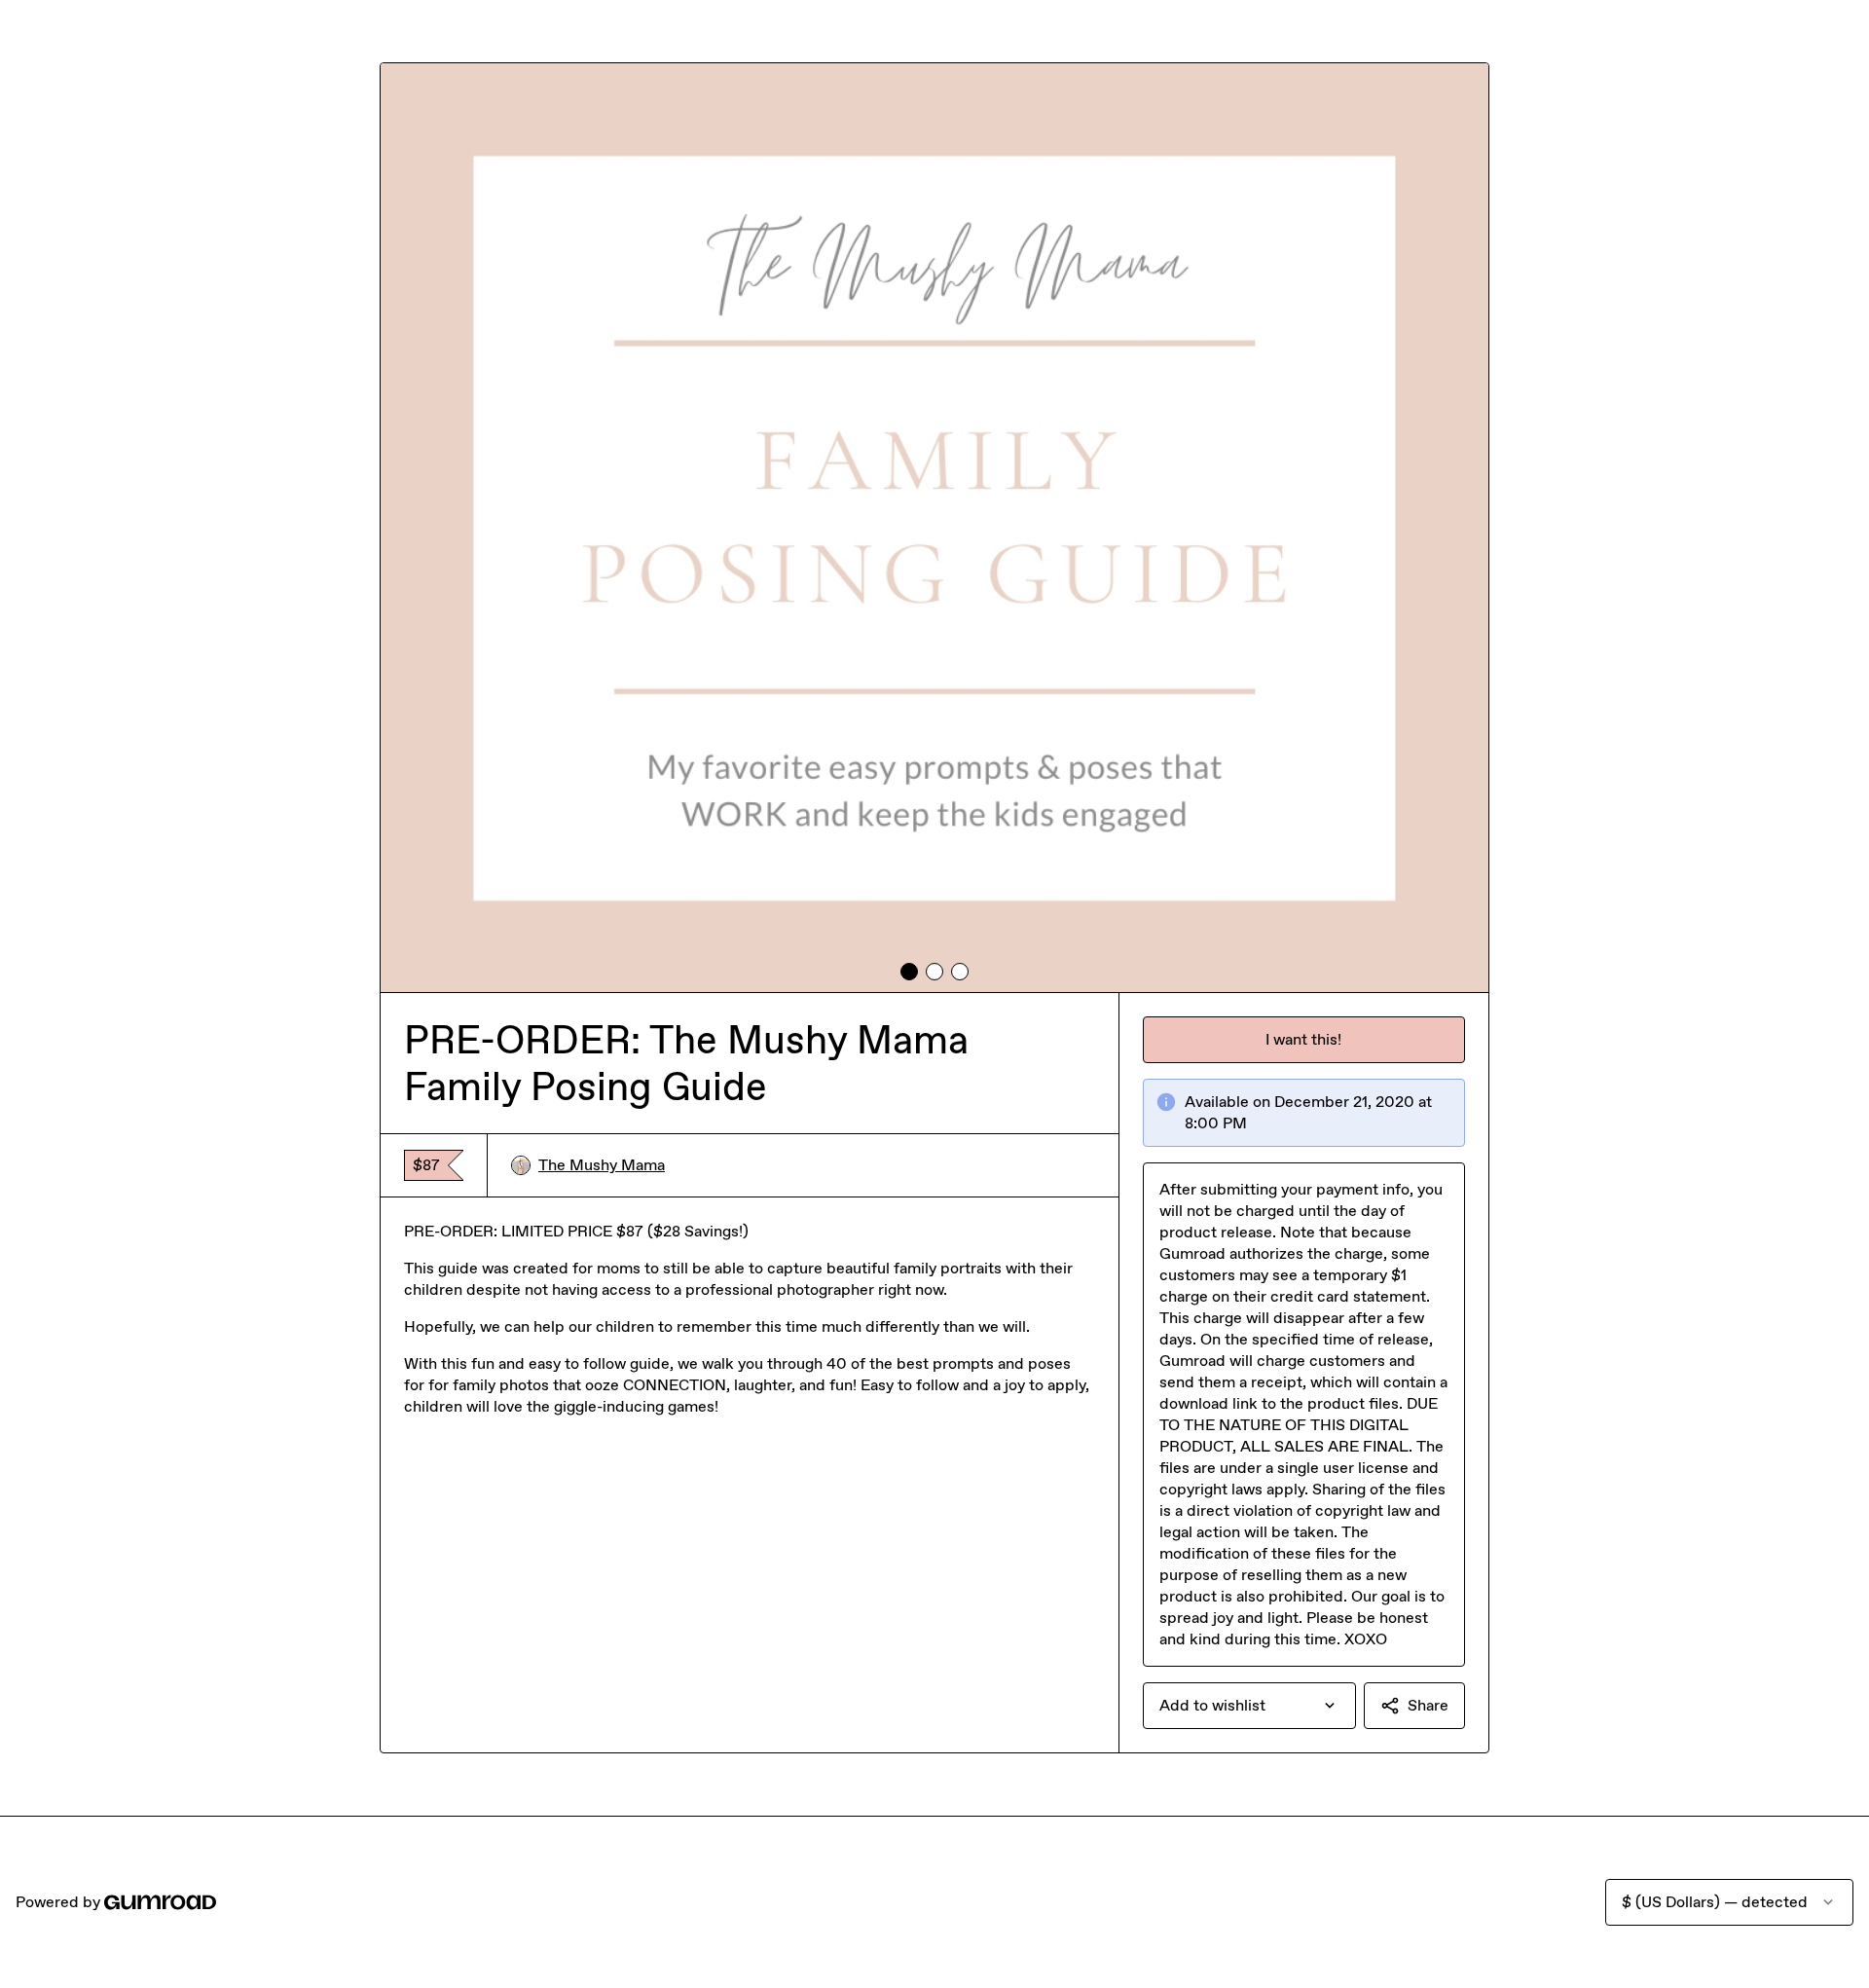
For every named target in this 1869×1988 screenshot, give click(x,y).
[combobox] (1249, 1706)
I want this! (1303, 1039)
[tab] (909, 972)
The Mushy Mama (602, 1165)
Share (1428, 1705)
